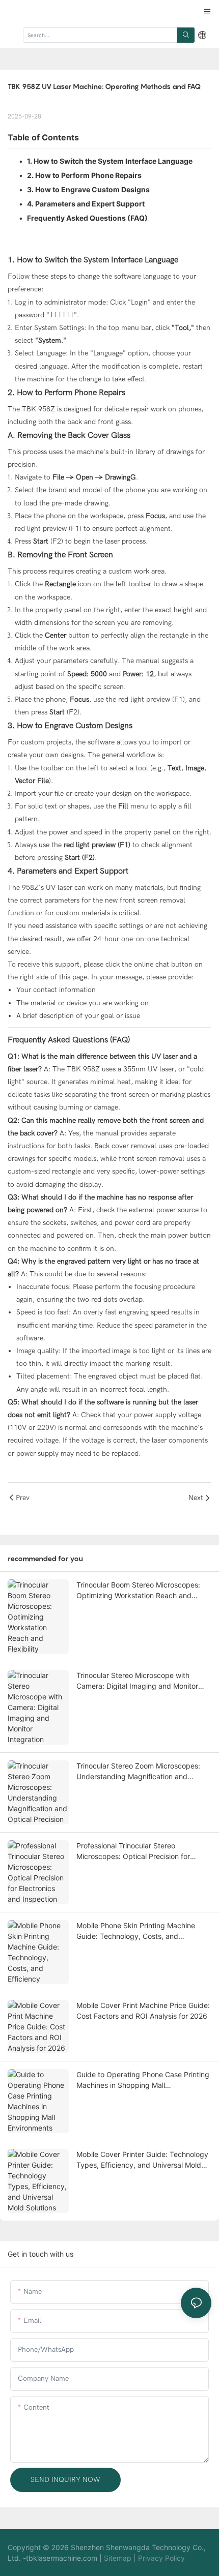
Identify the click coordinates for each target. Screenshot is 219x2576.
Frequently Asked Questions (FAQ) (87, 218)
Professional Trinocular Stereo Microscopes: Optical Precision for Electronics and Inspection (133, 1851)
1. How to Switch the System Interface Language (110, 161)
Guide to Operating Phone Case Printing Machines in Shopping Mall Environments (143, 2080)
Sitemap (118, 2558)
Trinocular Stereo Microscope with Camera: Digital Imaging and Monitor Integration (137, 1681)
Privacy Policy (161, 2558)
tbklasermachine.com (62, 2558)
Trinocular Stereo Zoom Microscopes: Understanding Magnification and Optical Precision (138, 1772)
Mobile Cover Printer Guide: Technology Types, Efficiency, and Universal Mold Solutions (142, 2160)
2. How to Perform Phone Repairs (84, 175)
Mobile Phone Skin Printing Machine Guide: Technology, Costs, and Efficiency (136, 1931)
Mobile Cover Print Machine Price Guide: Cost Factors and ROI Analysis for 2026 (143, 2011)
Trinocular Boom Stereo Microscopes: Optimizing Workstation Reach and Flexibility (138, 1591)
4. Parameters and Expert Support (86, 204)
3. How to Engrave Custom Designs (88, 189)
